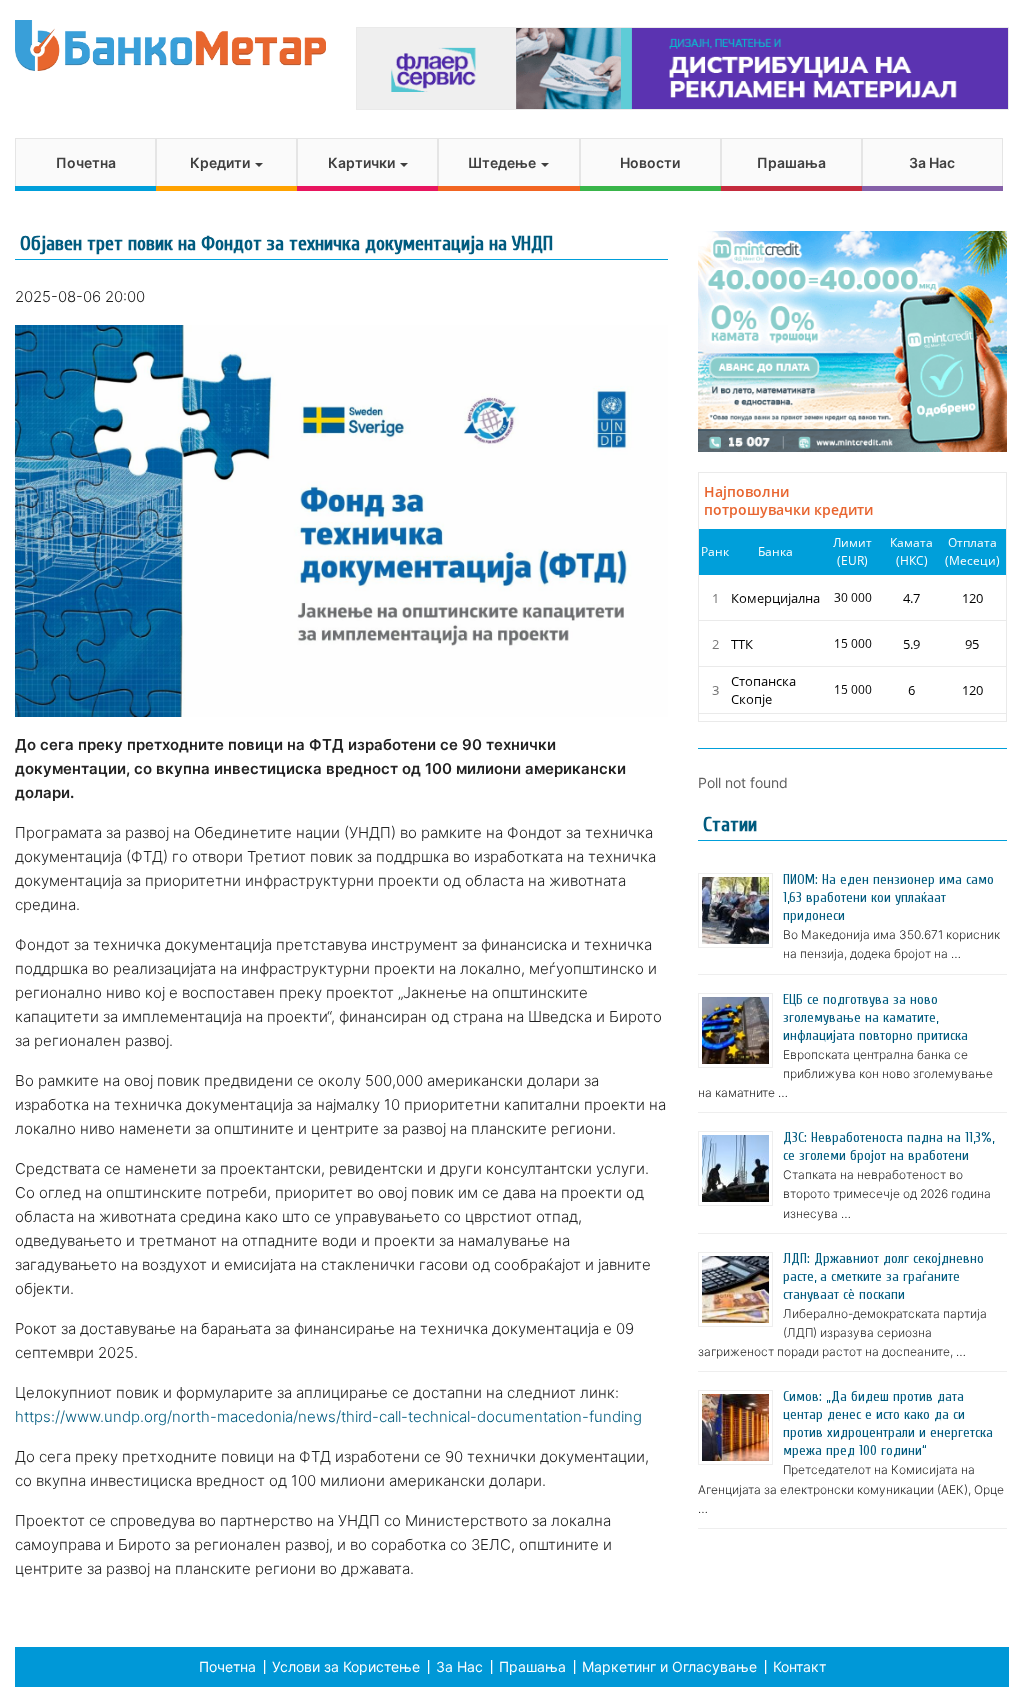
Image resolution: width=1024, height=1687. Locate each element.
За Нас (932, 162)
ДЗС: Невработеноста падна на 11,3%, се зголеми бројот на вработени (888, 1146)
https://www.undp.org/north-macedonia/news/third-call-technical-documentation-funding (328, 1416)
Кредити (221, 162)
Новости (650, 162)
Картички (363, 162)
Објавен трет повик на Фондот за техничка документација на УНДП (286, 243)
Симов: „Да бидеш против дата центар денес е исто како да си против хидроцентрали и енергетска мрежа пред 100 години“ (888, 1423)
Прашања (791, 162)
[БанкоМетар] (170, 45)
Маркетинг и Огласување (669, 1666)
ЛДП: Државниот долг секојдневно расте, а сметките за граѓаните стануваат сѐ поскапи (883, 1276)
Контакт (799, 1666)
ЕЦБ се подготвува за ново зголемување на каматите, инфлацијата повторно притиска (875, 1017)
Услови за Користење (346, 1666)
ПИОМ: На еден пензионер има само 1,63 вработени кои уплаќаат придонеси (888, 897)
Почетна (86, 162)
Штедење (503, 162)
